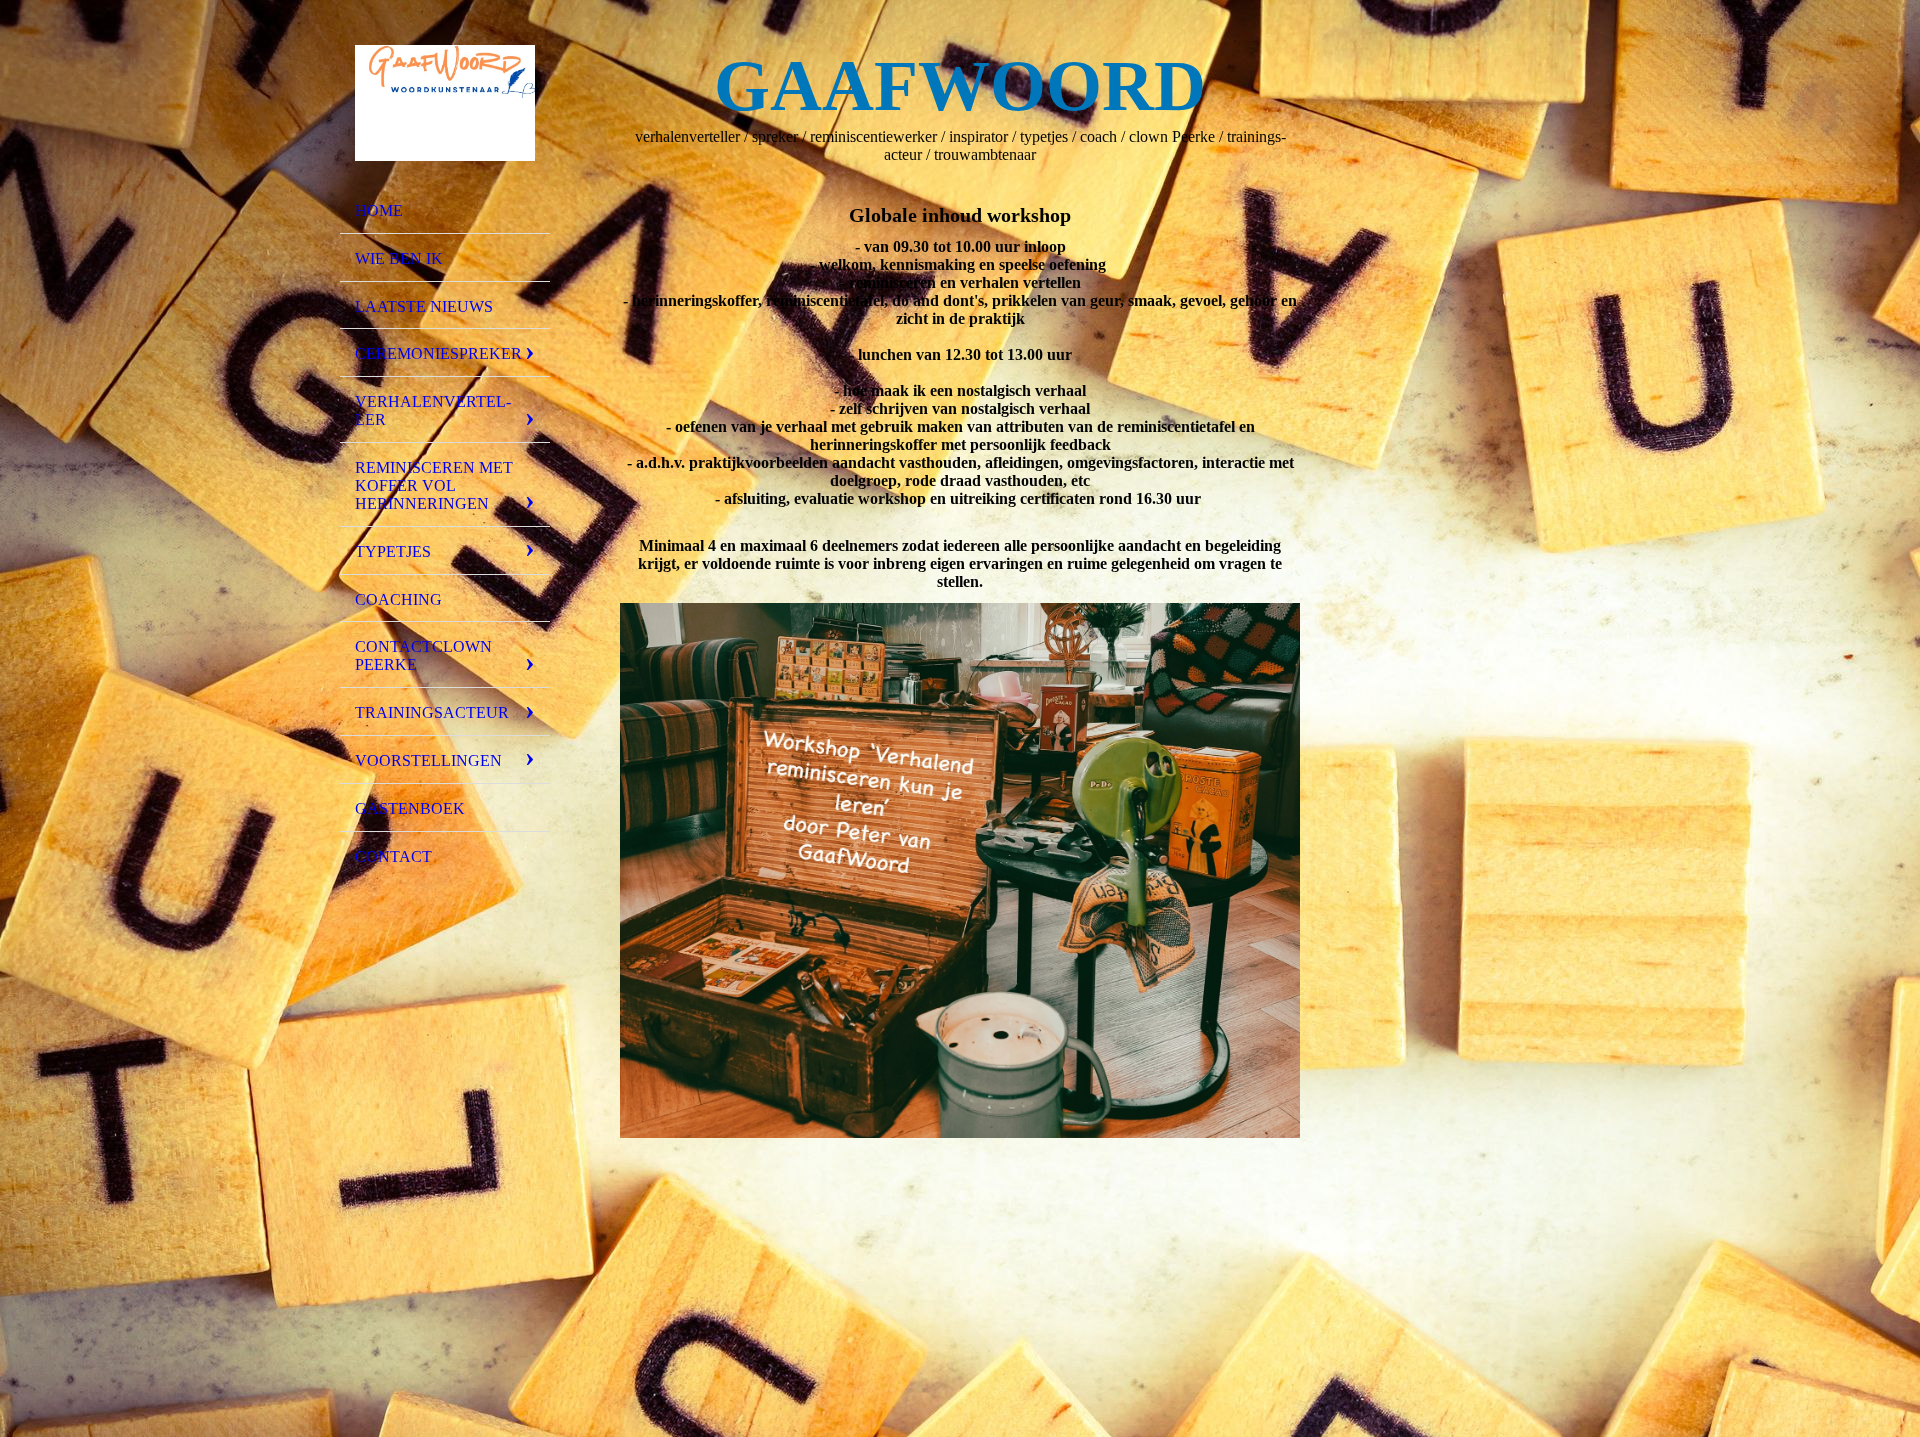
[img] (445, 103)
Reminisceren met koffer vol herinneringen (434, 485)
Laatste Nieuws (424, 306)
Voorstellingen (428, 760)
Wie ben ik (399, 258)
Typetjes (393, 551)
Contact (393, 856)
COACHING (398, 599)
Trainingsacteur (432, 712)
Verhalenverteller (433, 410)
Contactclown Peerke (423, 655)
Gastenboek (410, 808)
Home (379, 210)
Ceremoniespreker (438, 353)
